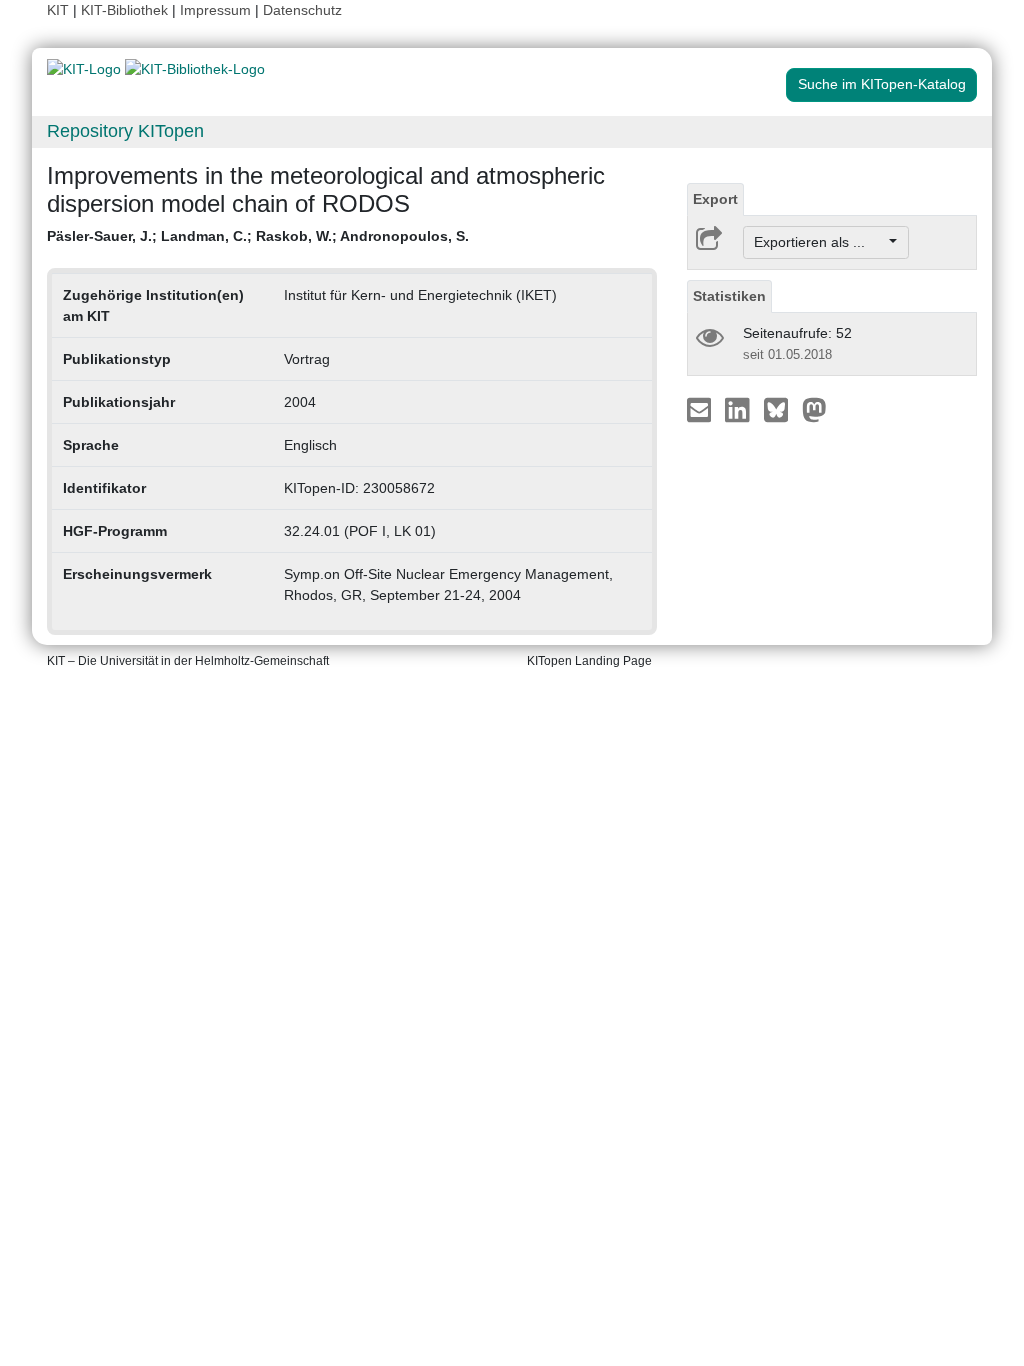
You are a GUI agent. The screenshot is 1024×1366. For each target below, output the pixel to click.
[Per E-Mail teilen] (701, 409)
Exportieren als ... (819, 242)
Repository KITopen (125, 131)
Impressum (215, 10)
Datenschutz (302, 10)
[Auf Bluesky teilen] (781, 409)
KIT (58, 10)
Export (715, 199)
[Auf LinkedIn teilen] (739, 409)
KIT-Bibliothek (126, 10)
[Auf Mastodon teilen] (814, 409)
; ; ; (258, 236)
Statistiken (729, 296)
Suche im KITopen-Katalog (882, 84)
